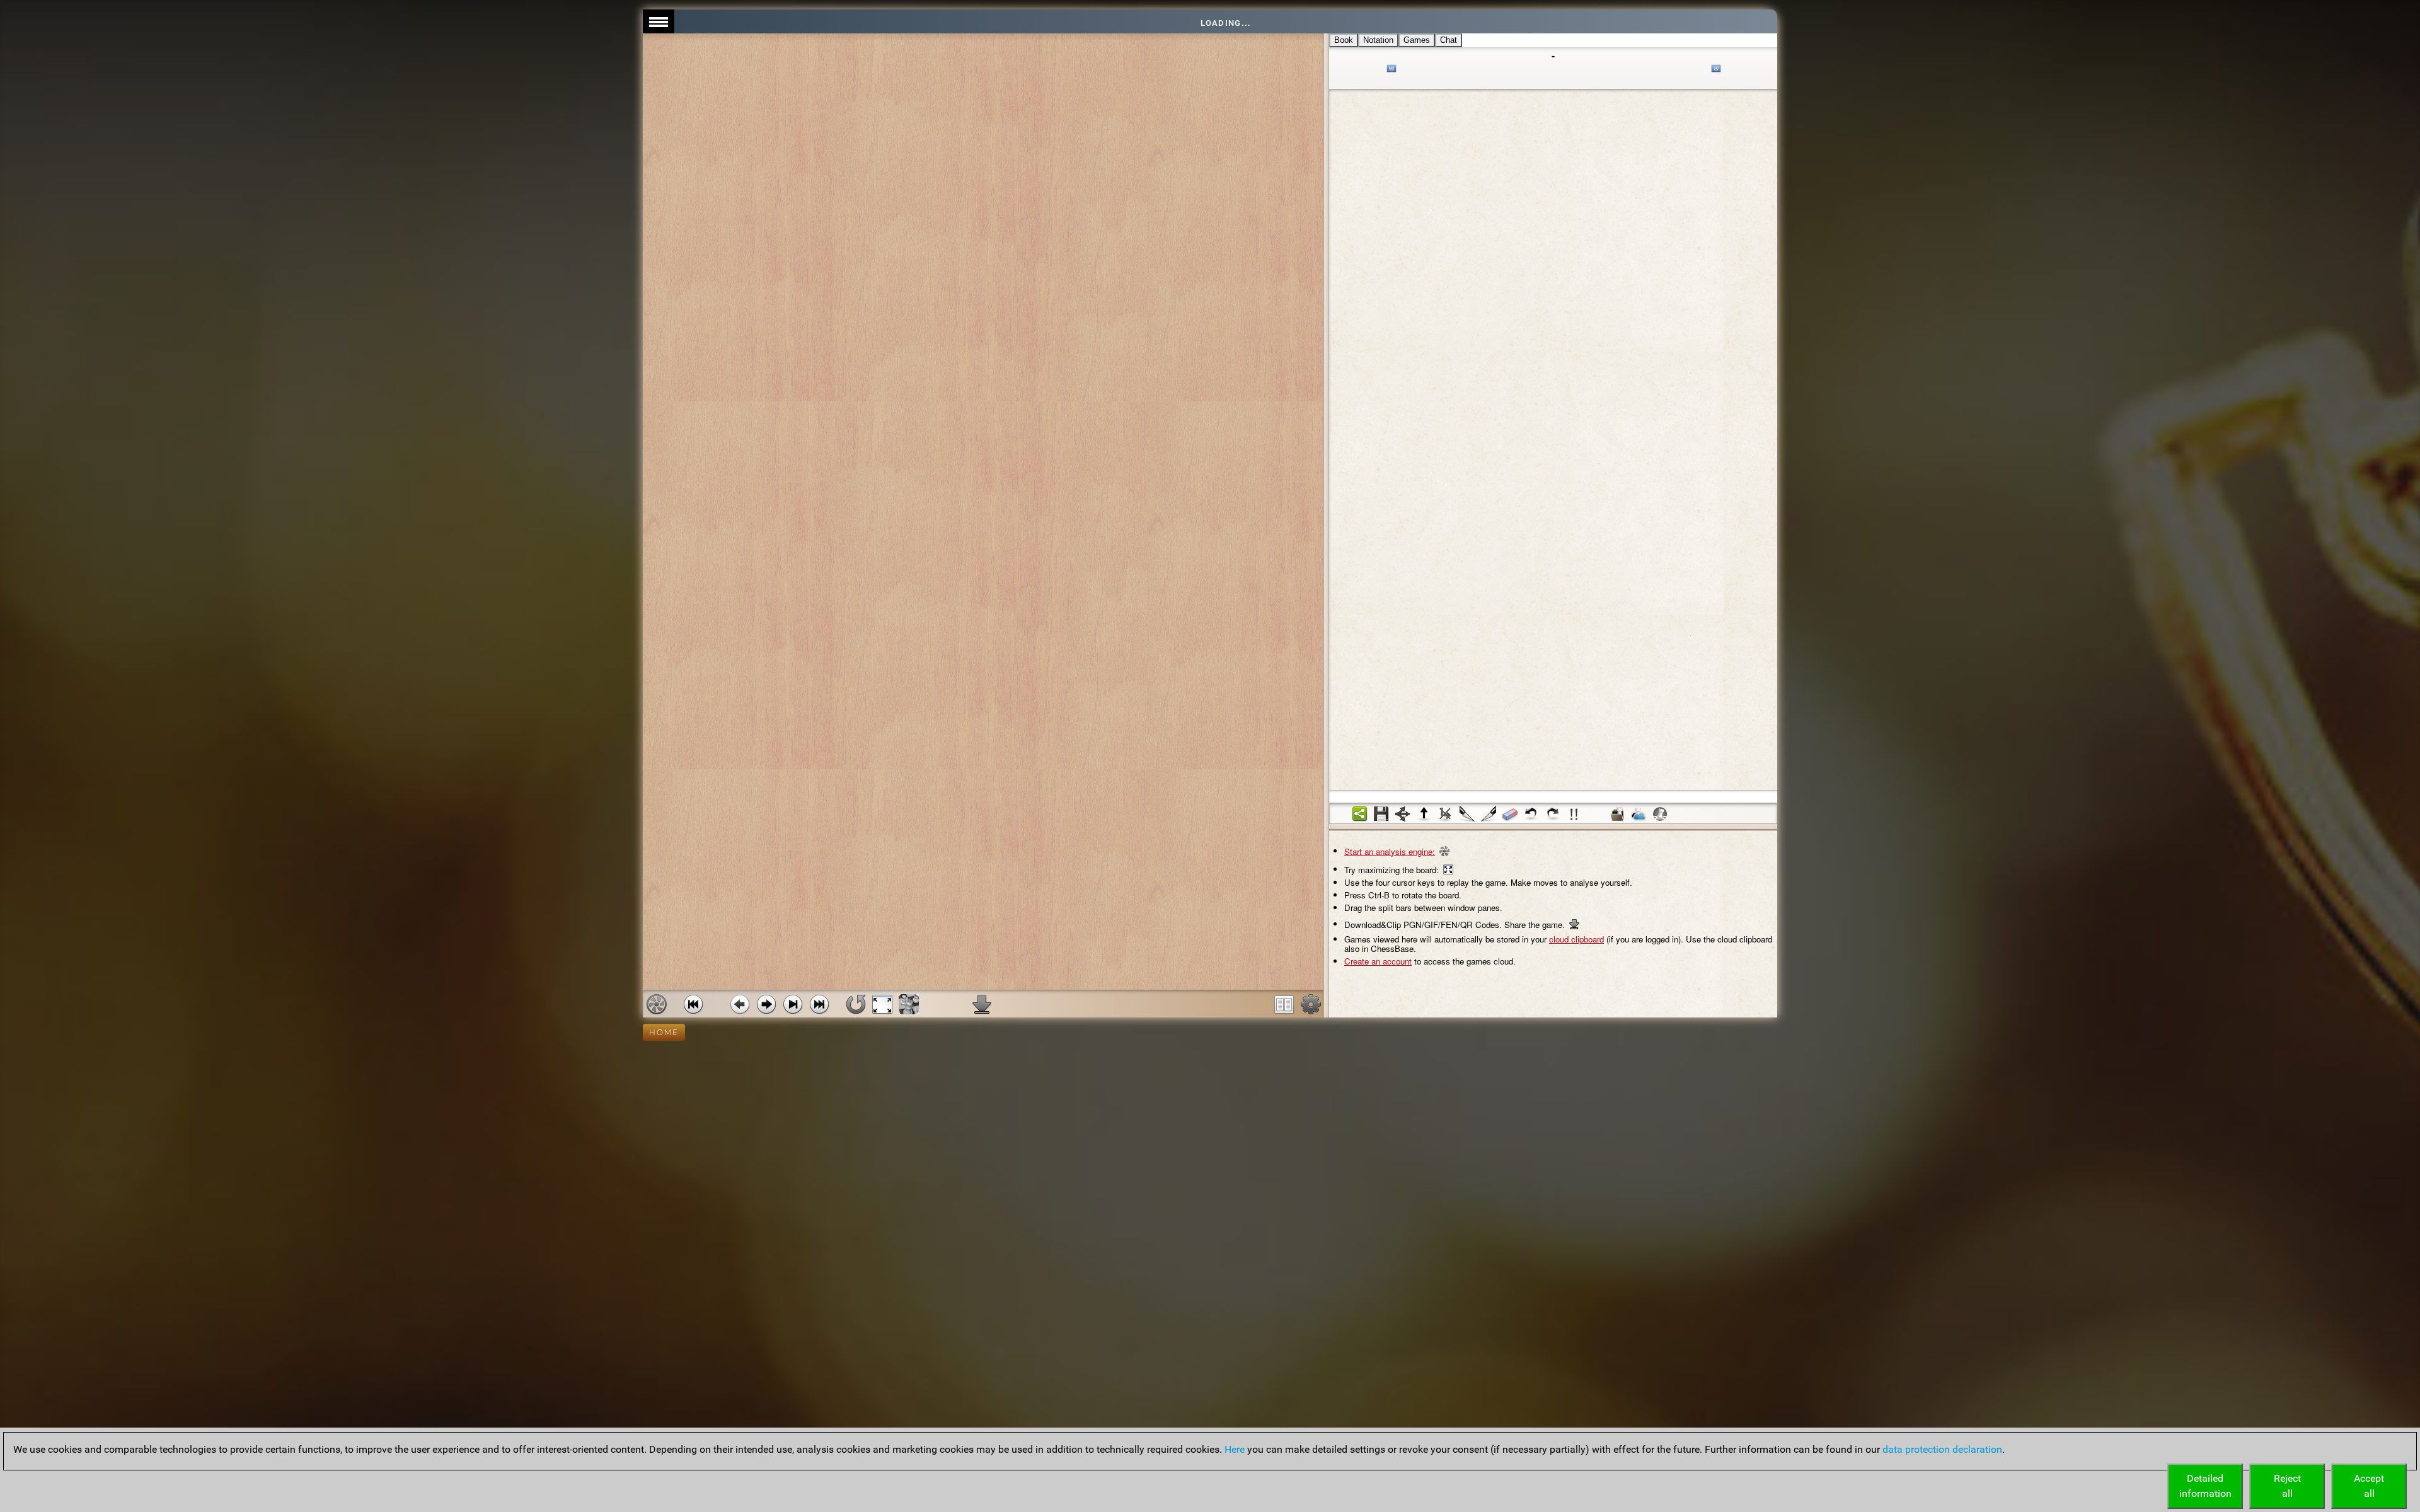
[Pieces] (1311, 1004)
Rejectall (2287, 1486)
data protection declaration (1942, 1449)
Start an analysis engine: (1390, 851)
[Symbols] (1574, 814)
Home (664, 1032)
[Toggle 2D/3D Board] (909, 1004)
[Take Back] (740, 1004)
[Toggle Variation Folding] (1403, 814)
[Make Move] (766, 1004)
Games (1417, 40)
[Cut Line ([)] (1467, 814)
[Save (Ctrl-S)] (1381, 814)
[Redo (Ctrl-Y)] (1553, 814)
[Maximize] (882, 1004)
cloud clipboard (1576, 939)
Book (1344, 40)
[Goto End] (793, 1004)
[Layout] (1284, 1004)
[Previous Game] (693, 1004)
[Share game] (1360, 814)
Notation (1378, 40)
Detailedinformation (2205, 1486)
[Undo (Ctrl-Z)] (1531, 814)
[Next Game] (819, 1004)
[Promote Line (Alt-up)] (1424, 814)
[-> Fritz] (1660, 814)
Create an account (1378, 961)
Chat (1449, 40)
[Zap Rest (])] (1489, 814)
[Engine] (657, 1004)
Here (1235, 1449)
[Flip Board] (856, 1004)
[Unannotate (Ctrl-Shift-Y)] (1510, 814)
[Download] (982, 1004)
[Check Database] (1617, 814)
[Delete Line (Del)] (1446, 814)
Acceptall (2369, 1486)
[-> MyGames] (1639, 814)
